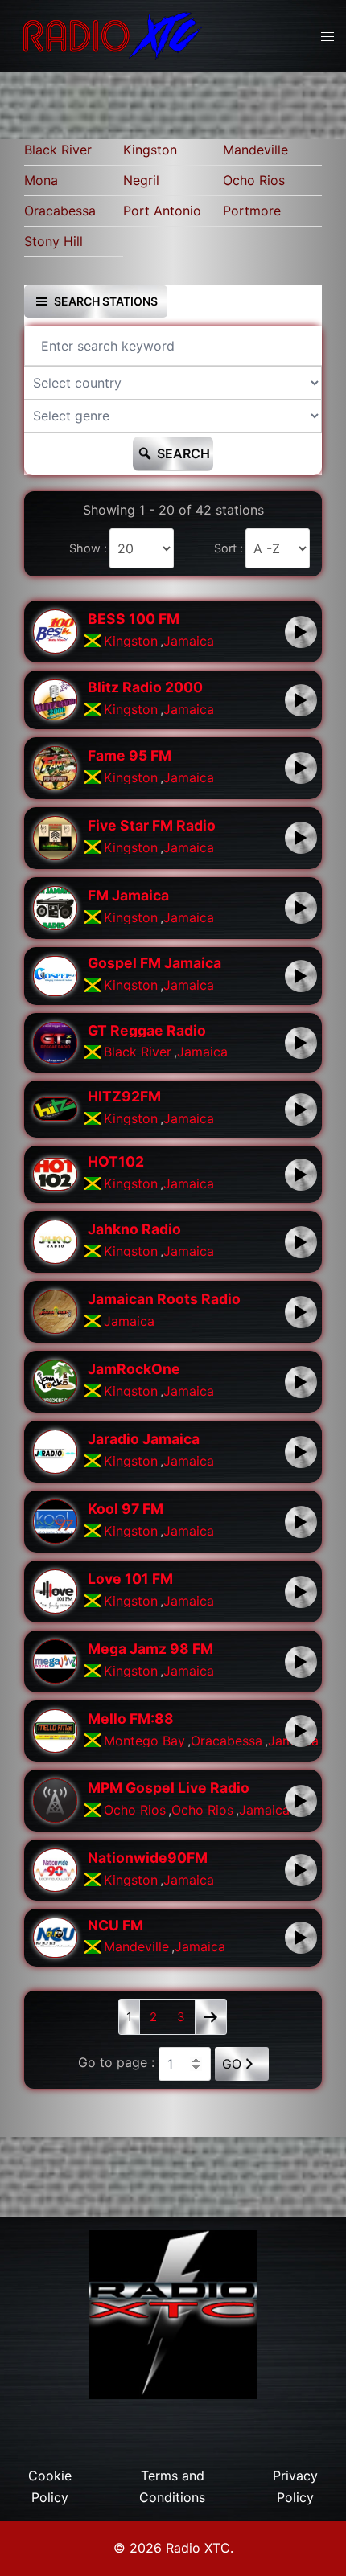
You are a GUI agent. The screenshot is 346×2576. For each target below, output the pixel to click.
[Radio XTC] (109, 35)
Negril (141, 180)
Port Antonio (162, 211)
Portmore (252, 211)
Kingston (150, 150)
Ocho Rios (254, 180)
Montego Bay (144, 1741)
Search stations (106, 301)
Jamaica (189, 641)
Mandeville (255, 150)
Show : (88, 548)
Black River (58, 150)
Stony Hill (54, 241)
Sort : (229, 548)
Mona (41, 180)
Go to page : (116, 2062)
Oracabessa (60, 211)
